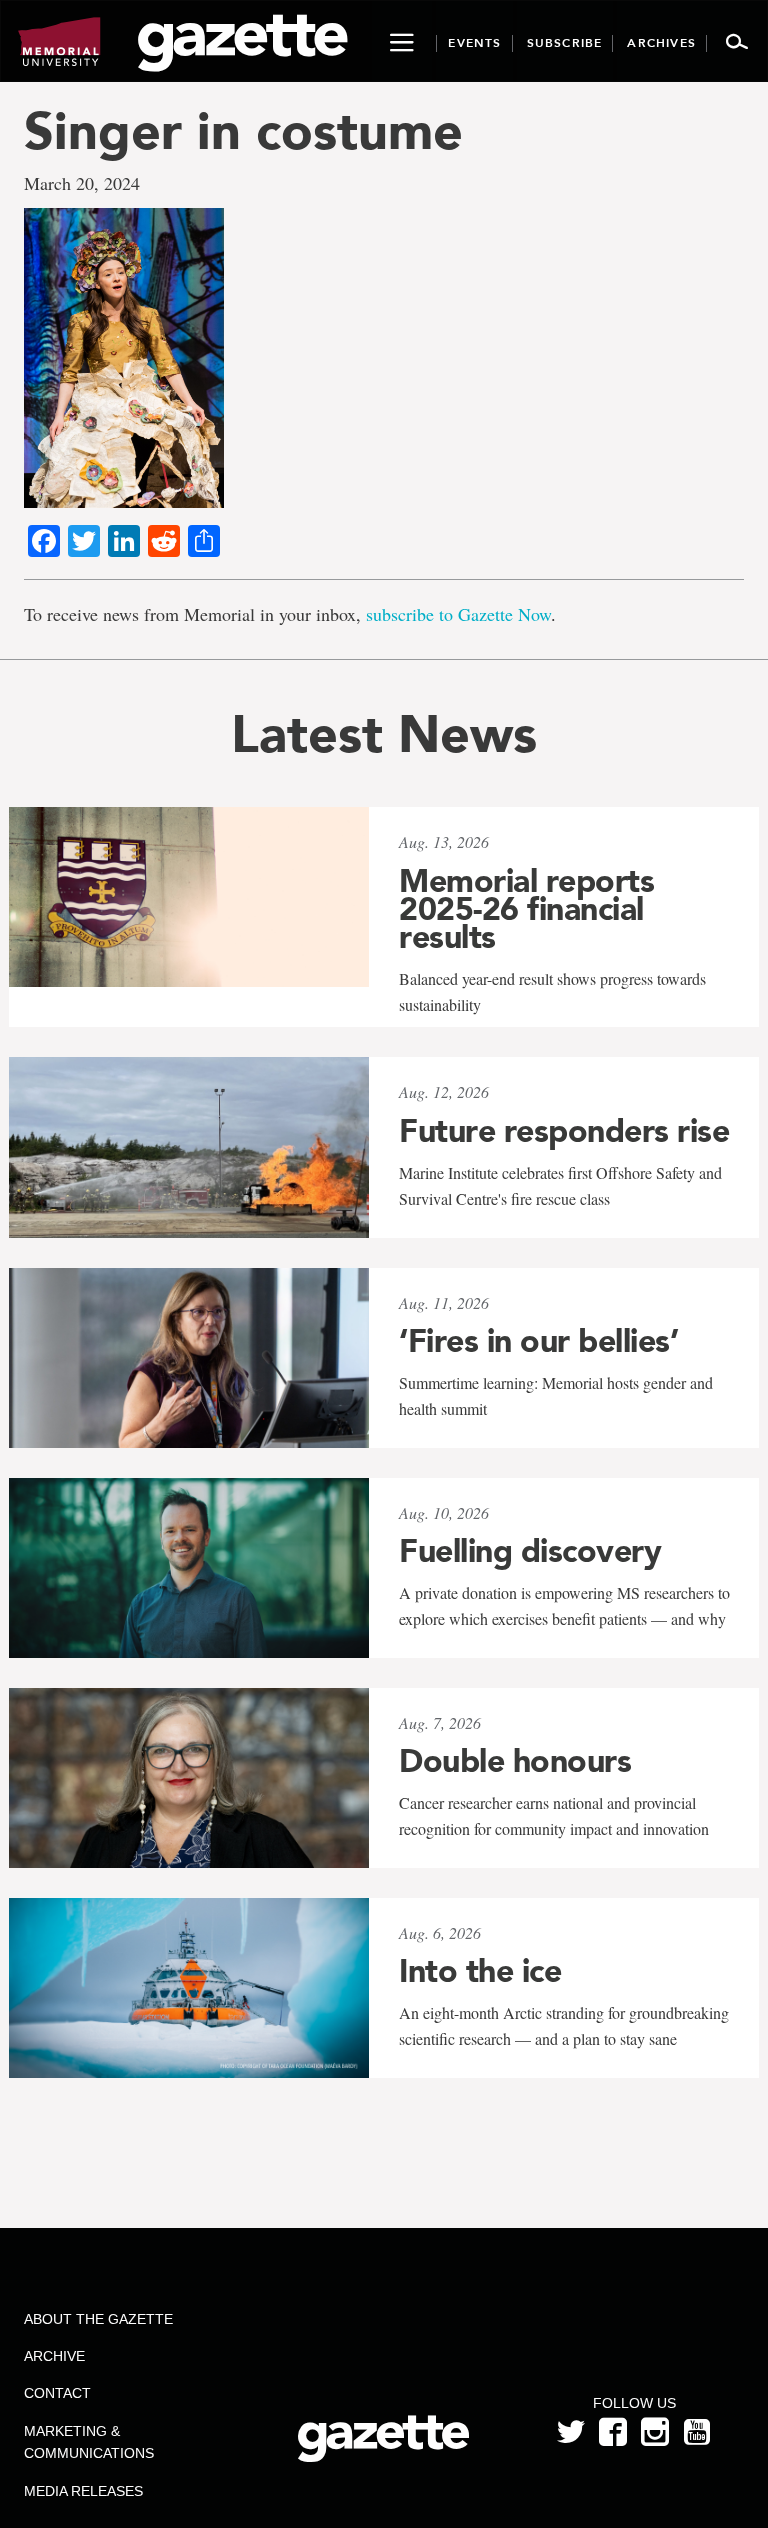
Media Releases (83, 2491)
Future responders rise (564, 1131)
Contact (57, 2393)
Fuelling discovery (530, 1551)
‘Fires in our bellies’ (538, 1341)
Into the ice (480, 1971)
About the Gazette (98, 2319)
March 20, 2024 (82, 183)
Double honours (515, 1761)
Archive (54, 2356)
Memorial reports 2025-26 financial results (526, 909)
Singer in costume (243, 130)
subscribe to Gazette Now (458, 614)
